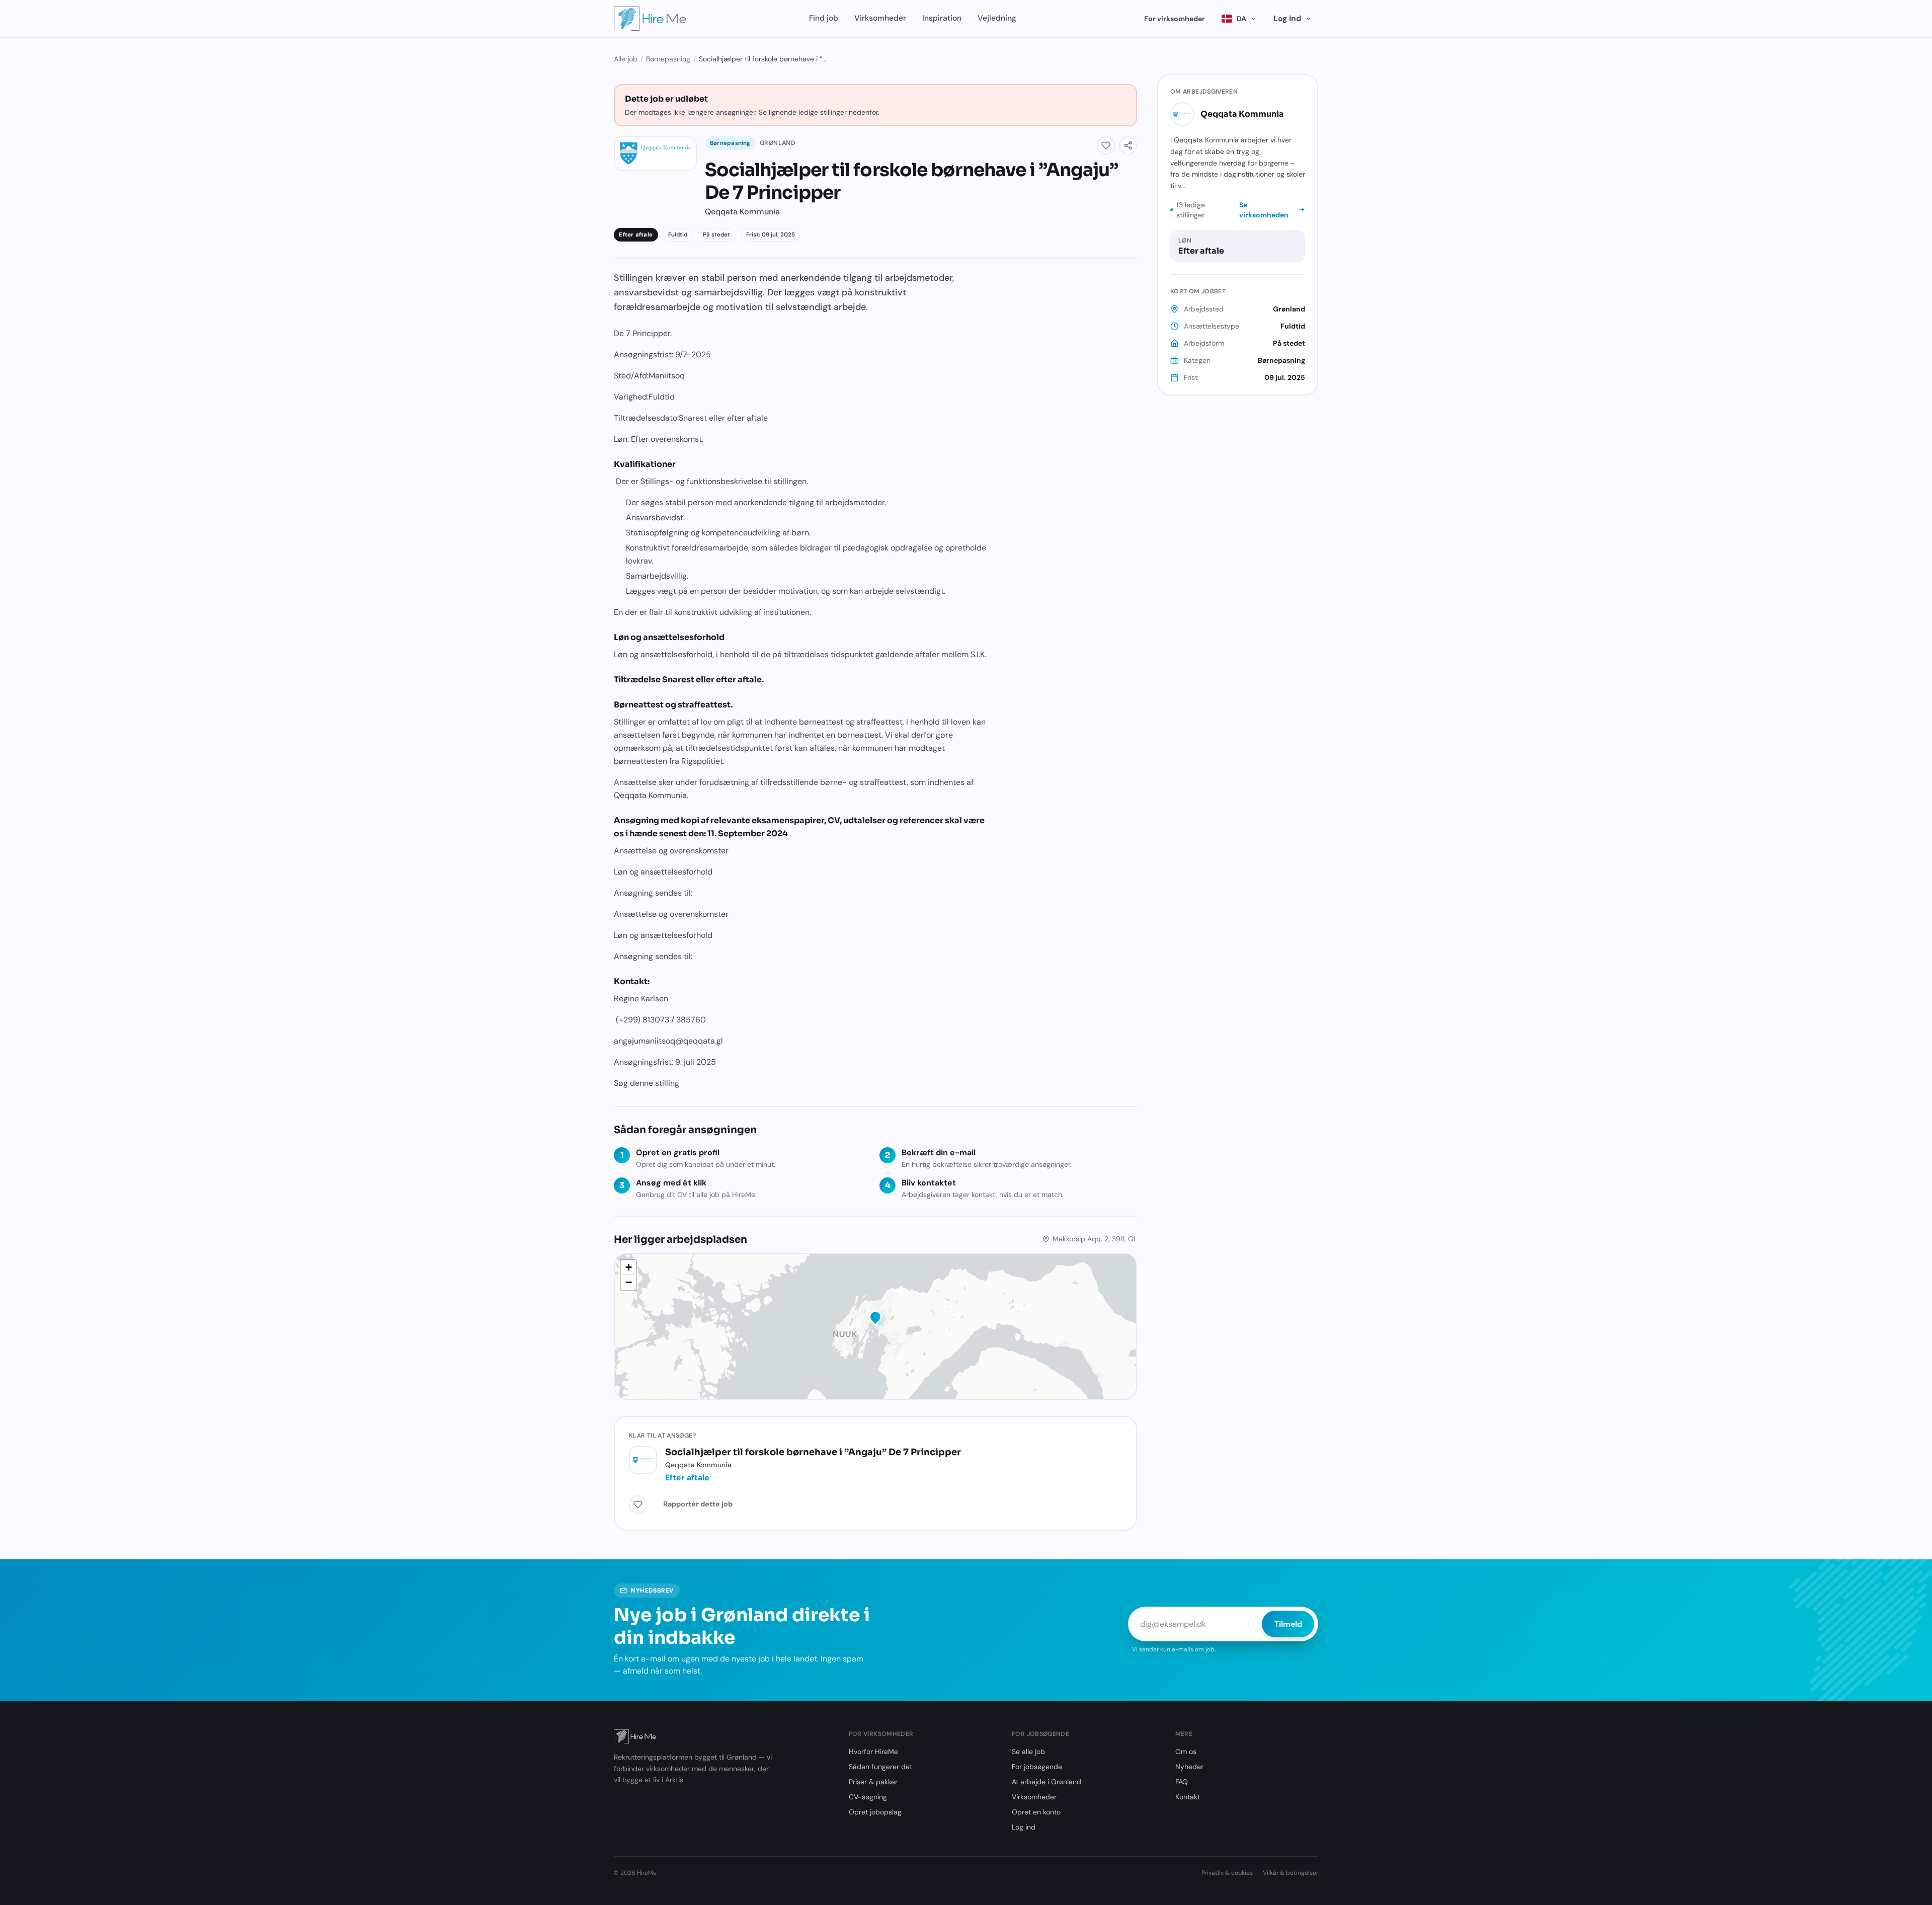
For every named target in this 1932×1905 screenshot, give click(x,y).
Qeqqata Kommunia (1242, 114)
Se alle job (1028, 1752)
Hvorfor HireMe (873, 1752)
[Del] (1128, 145)
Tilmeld (1288, 1624)
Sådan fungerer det (880, 1767)
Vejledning (997, 18)
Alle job (626, 59)
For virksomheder (1175, 19)
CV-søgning (868, 1797)
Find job (824, 18)
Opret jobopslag (875, 1812)
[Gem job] (1106, 145)
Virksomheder (880, 18)
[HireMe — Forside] (650, 19)
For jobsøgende (1037, 1767)
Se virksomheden (1264, 210)
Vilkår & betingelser (1291, 1873)
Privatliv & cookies (1227, 1873)
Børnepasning (668, 59)
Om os (1186, 1752)
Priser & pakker (873, 1782)
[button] (875, 1319)
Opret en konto (1036, 1812)
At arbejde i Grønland (1046, 1782)
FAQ (1182, 1782)
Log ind (1287, 18)
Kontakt (1188, 1797)
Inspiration (942, 18)
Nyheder (1189, 1767)
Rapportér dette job (698, 1504)
